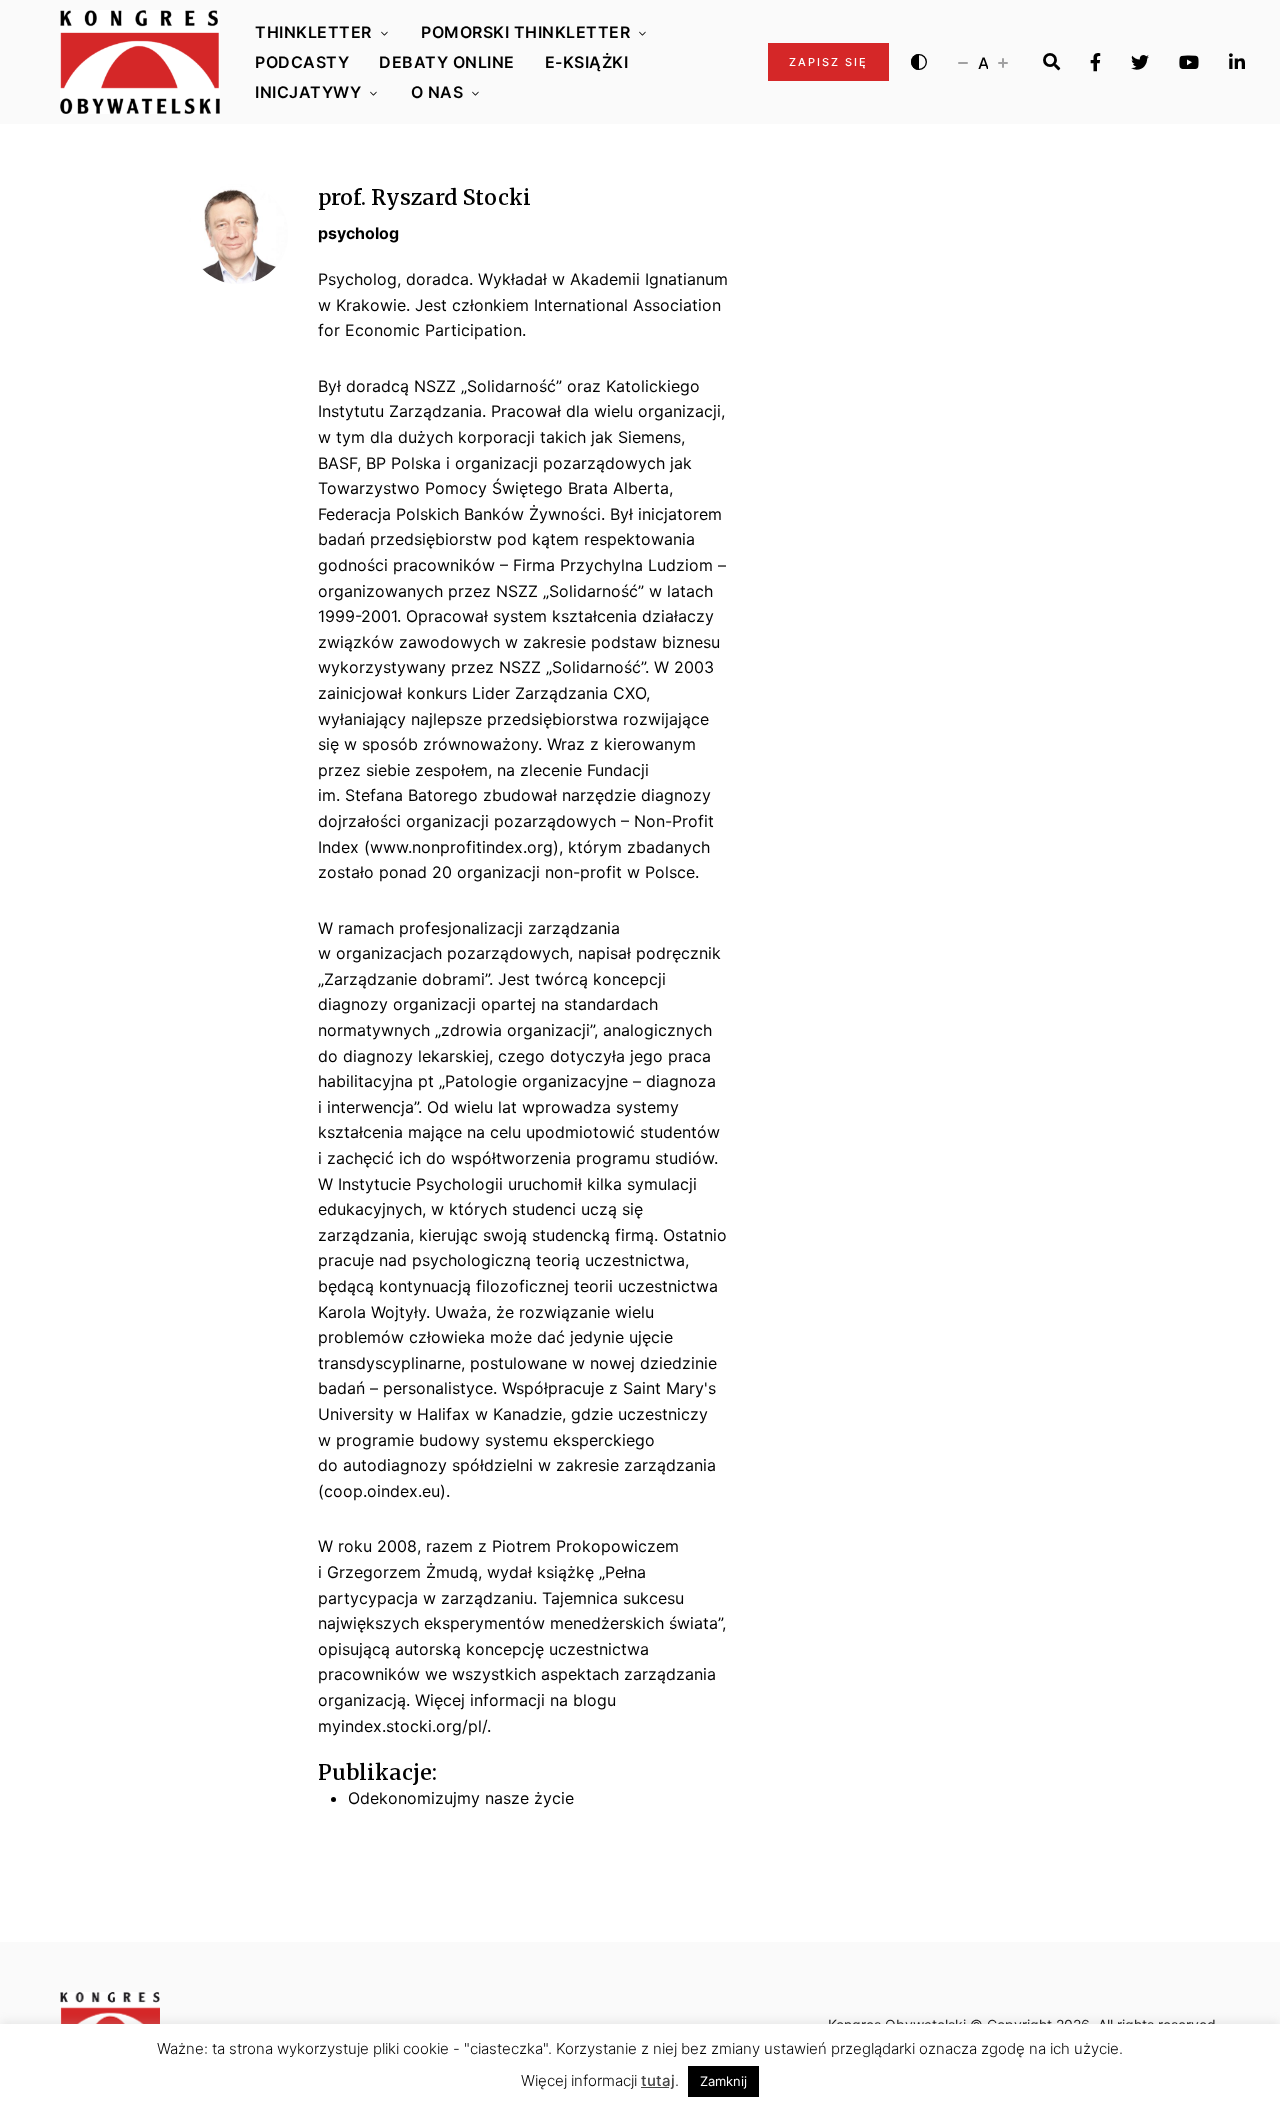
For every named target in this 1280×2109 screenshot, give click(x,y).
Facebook (1095, 62)
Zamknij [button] (723, 2081)
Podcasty (302, 62)
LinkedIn (1237, 62)
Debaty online (447, 62)
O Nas (437, 92)
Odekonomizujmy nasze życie (461, 1798)
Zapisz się (828, 62)
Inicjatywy (308, 92)
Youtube (1189, 62)
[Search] (1051, 62)
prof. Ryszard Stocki (424, 197)
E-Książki (587, 62)
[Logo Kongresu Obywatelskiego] (140, 62)
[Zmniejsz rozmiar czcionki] (963, 62)
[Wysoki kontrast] (919, 62)
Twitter (1140, 62)
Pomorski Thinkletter (525, 32)
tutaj (658, 2080)
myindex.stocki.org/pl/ (402, 1726)
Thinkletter (313, 32)
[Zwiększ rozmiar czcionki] (1003, 62)
